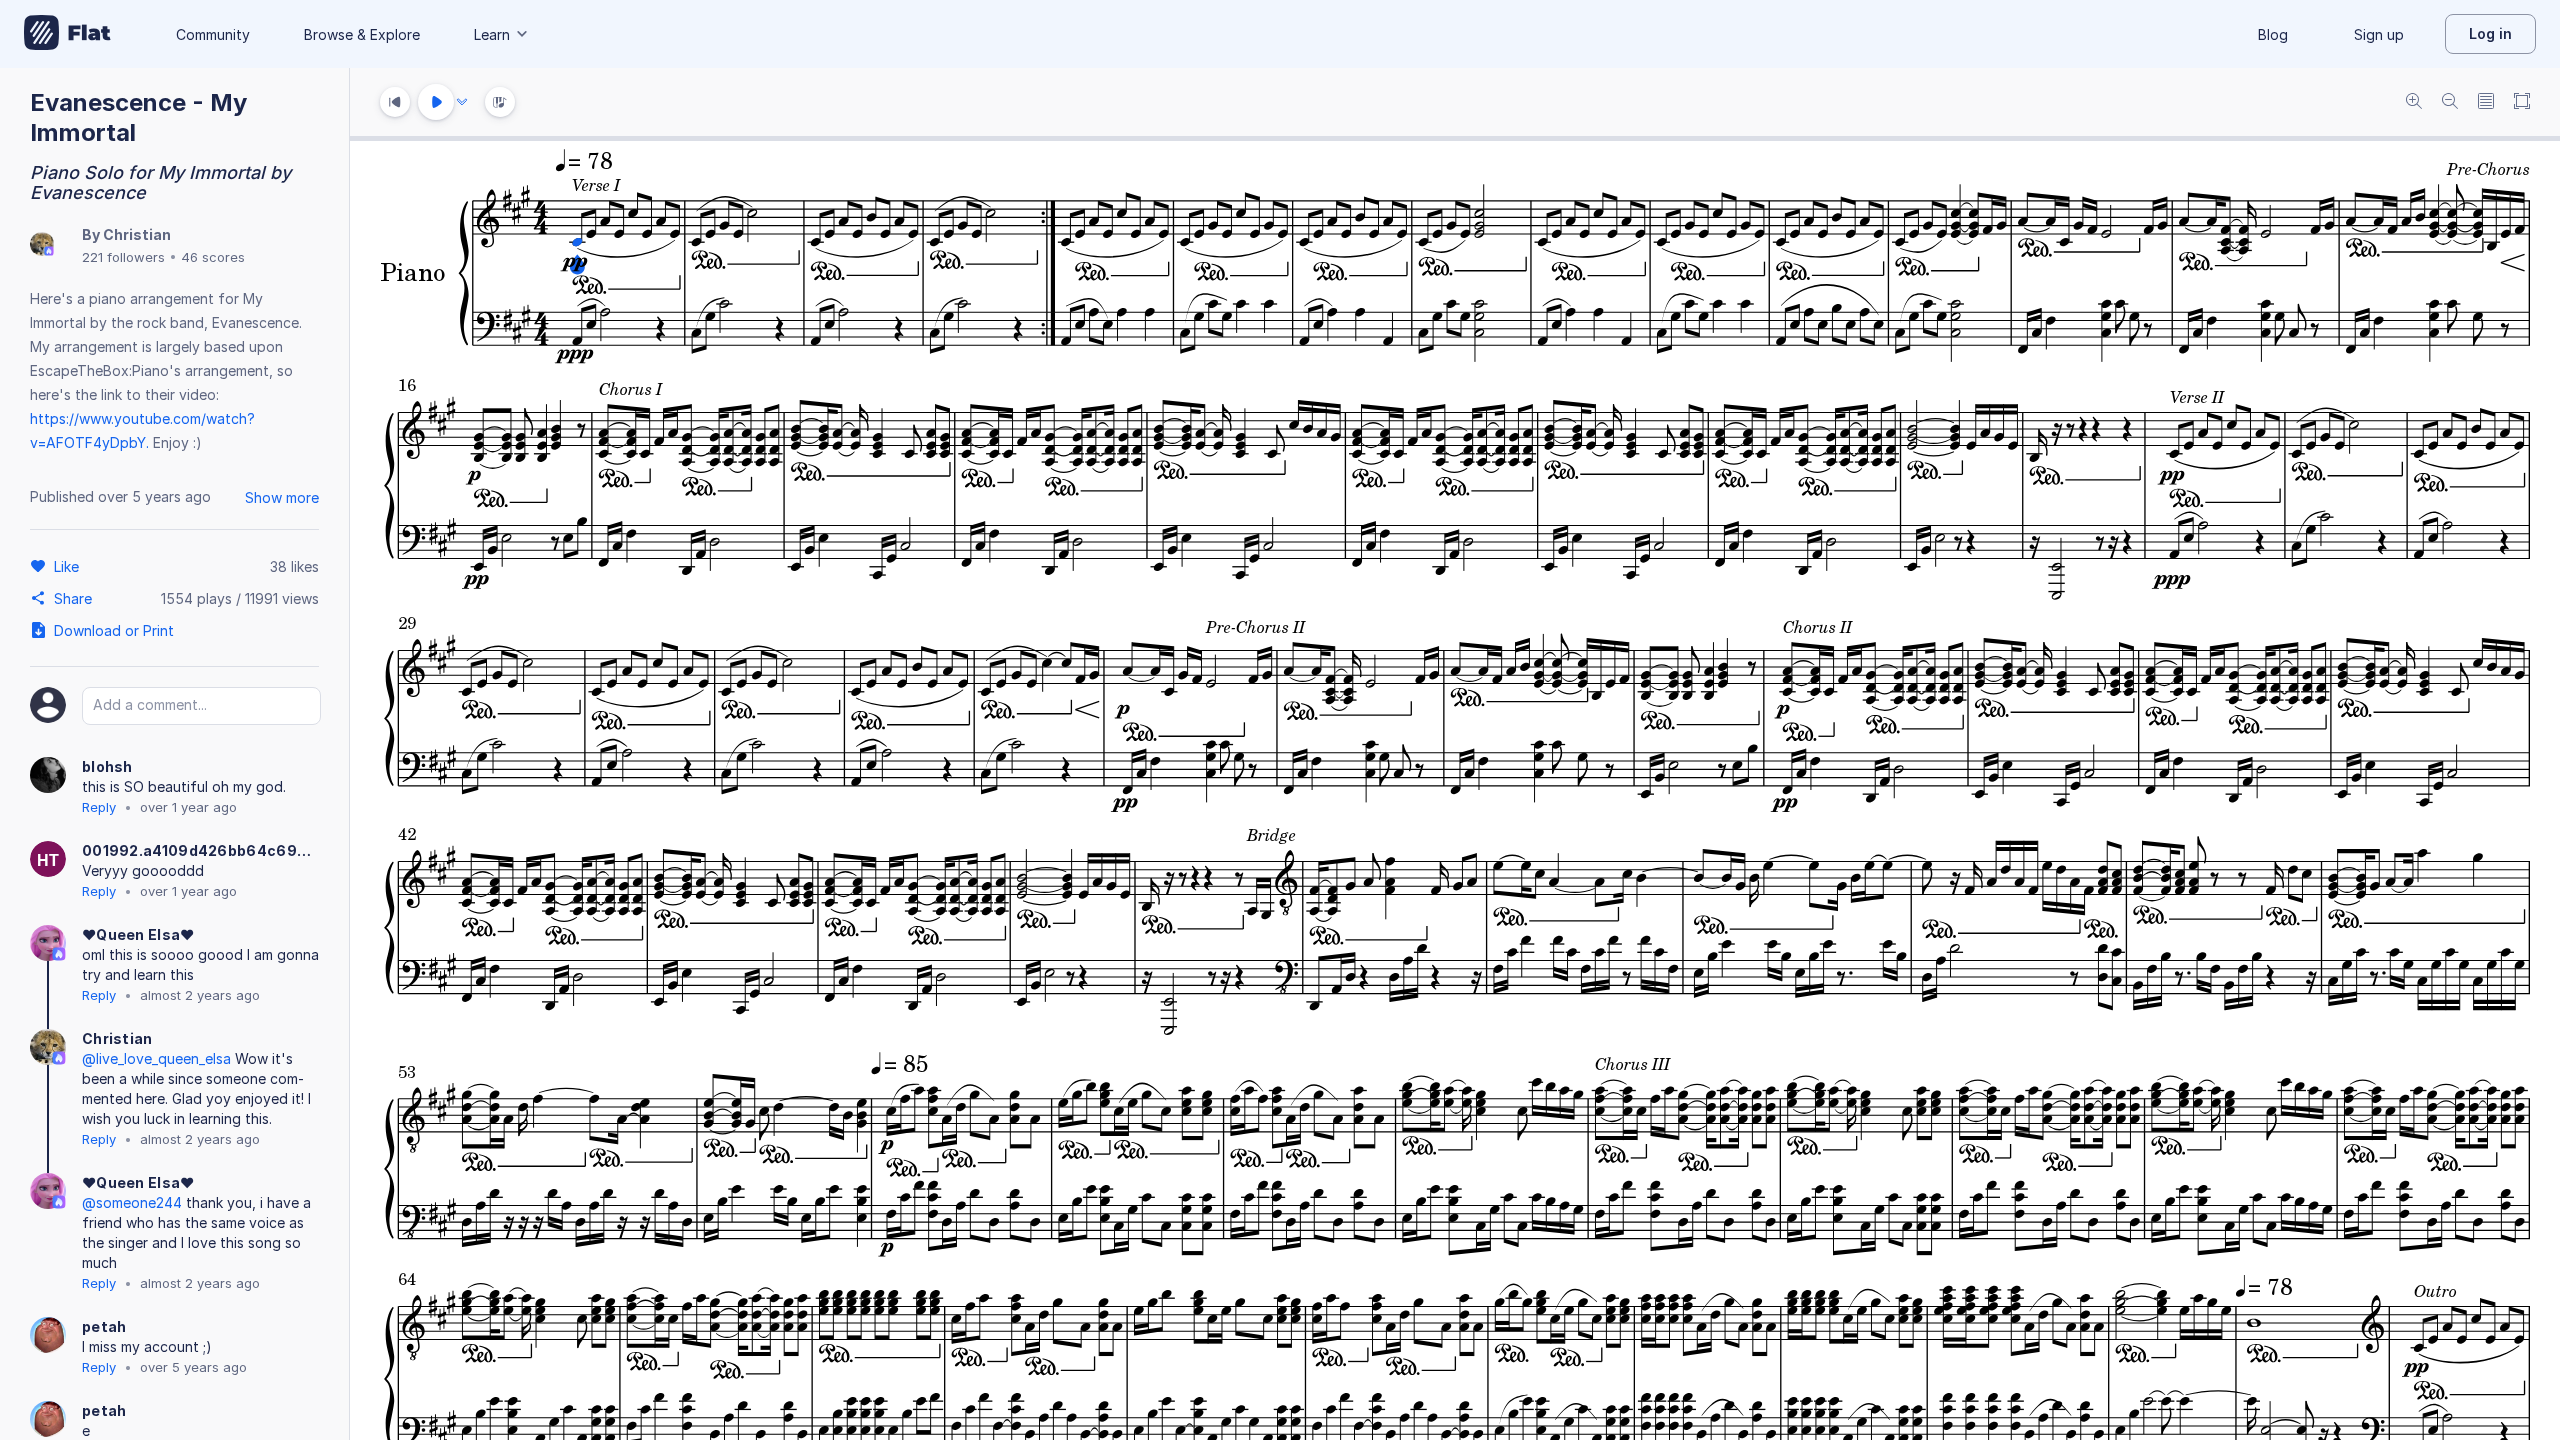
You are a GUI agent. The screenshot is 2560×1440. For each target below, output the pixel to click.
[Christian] (42, 245)
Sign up (2379, 34)
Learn (492, 34)
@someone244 (132, 1202)
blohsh (107, 766)
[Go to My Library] (67, 34)
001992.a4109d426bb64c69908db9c (199, 850)
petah (104, 1326)
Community (213, 34)
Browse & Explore (362, 34)
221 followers (123, 257)
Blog (2273, 34)
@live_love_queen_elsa (156, 1058)
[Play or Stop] (436, 102)
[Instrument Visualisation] (500, 102)
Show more (282, 497)
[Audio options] (462, 102)
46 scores (213, 257)
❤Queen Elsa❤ (138, 934)
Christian (137, 234)
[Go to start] (395, 102)
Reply (99, 807)
